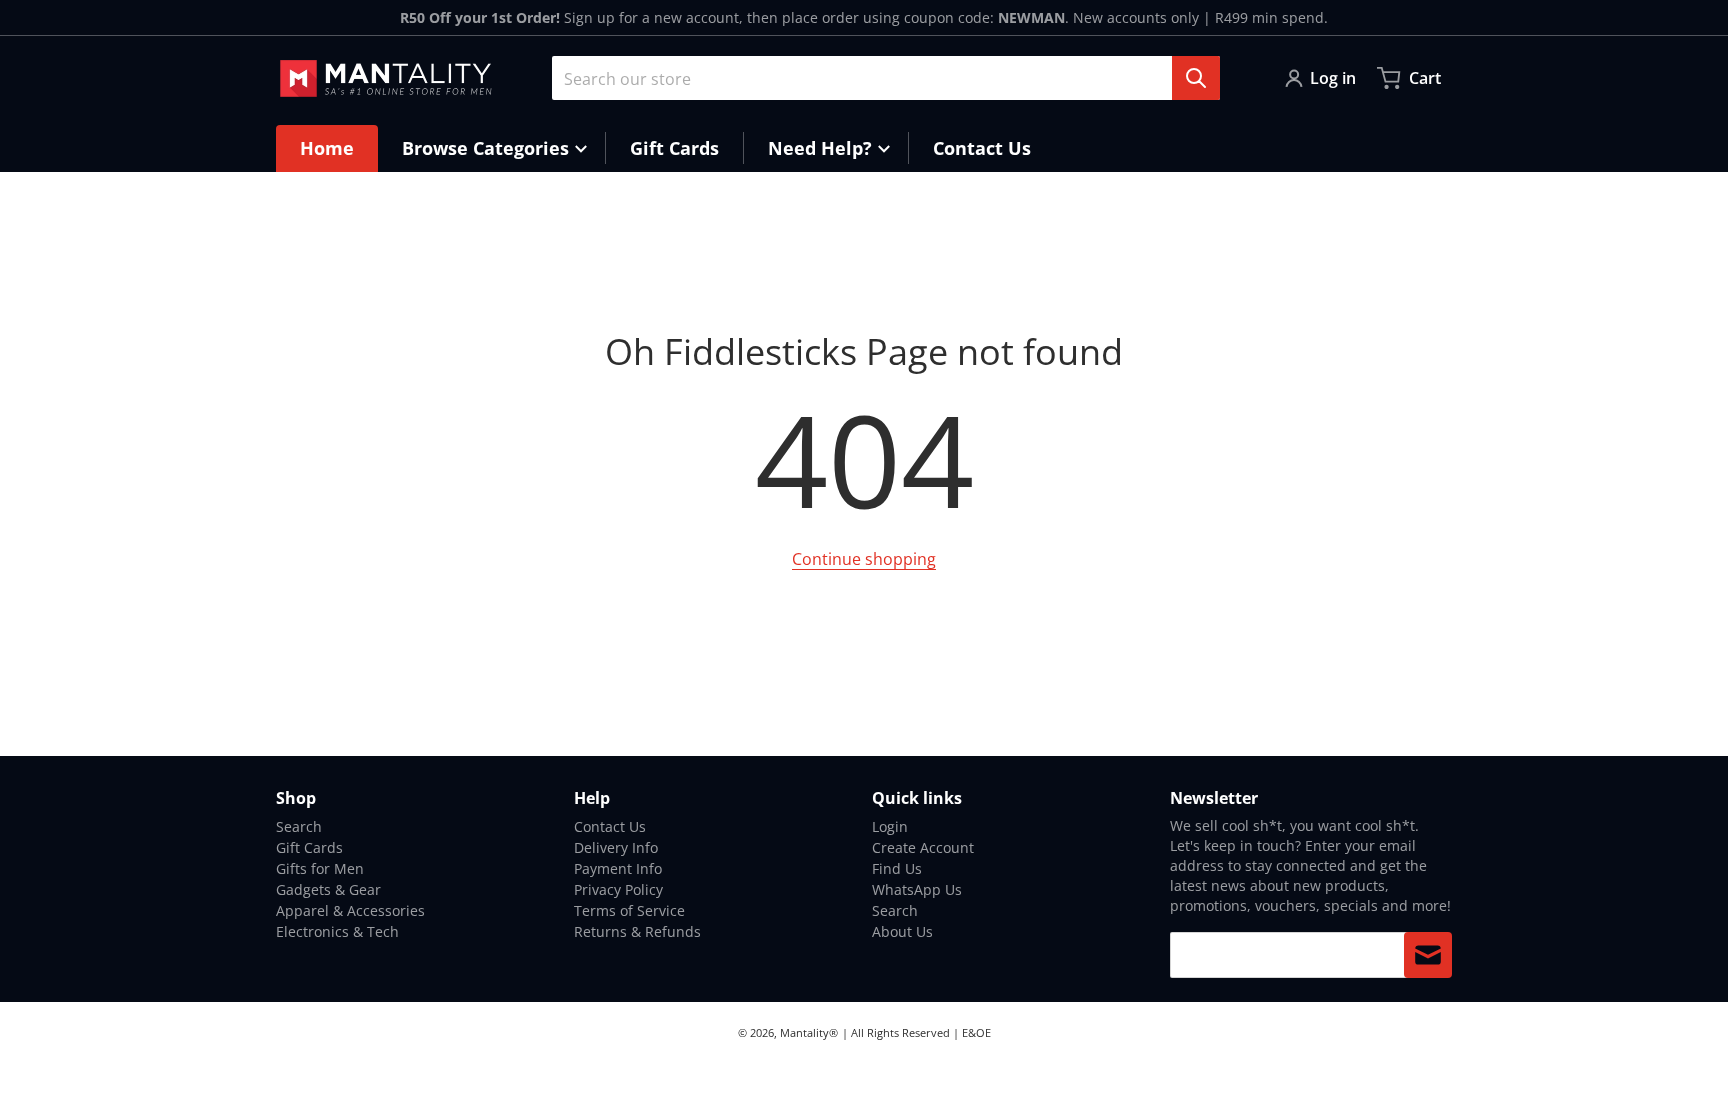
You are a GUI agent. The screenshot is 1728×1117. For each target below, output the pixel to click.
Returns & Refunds (637, 931)
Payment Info (618, 868)
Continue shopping (864, 559)
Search (299, 826)
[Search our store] (1196, 78)
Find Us (897, 868)
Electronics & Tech (337, 931)
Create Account (923, 847)
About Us (902, 931)
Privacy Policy (618, 889)
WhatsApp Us (917, 889)
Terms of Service (629, 910)
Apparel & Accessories (350, 910)
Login (890, 826)
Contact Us (610, 826)
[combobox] (886, 78)
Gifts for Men (320, 868)
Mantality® (809, 1032)
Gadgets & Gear (328, 889)
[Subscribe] (1428, 955)
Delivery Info (616, 847)
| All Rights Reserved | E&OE (916, 1032)
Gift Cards (309, 847)
